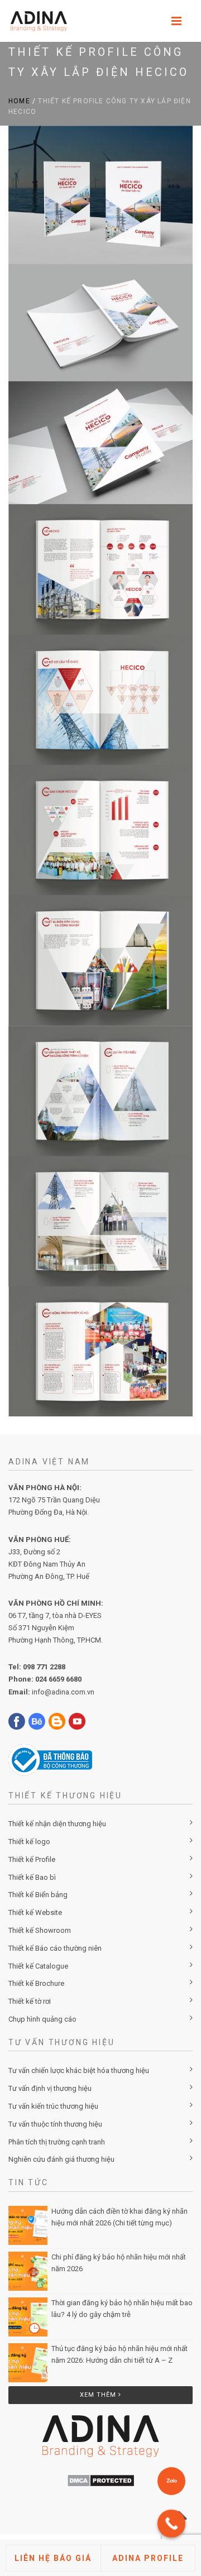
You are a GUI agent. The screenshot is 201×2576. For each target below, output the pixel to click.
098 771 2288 (44, 1667)
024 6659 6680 (58, 1679)
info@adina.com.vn (63, 1692)
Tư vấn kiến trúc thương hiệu (53, 2106)
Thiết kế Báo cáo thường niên (55, 1948)
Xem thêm (99, 2395)
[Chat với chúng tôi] (171, 2481)
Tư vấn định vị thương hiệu (50, 2088)
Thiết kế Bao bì (32, 1877)
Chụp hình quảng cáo (42, 2019)
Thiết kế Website (35, 1912)
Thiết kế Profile (32, 1859)
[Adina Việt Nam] (35, 21)
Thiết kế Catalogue (38, 1966)
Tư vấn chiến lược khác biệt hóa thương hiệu (79, 2070)
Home (19, 101)
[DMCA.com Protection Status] (101, 2480)
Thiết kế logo (29, 1842)
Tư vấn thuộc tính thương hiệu (55, 2124)
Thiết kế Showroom (40, 1930)
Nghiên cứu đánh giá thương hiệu (61, 2159)
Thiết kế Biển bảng (38, 1895)
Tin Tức (28, 2182)
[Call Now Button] (171, 2524)
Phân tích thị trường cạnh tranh (57, 2142)
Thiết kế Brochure (36, 1983)
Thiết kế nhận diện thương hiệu (57, 1824)
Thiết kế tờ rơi (30, 2001)
